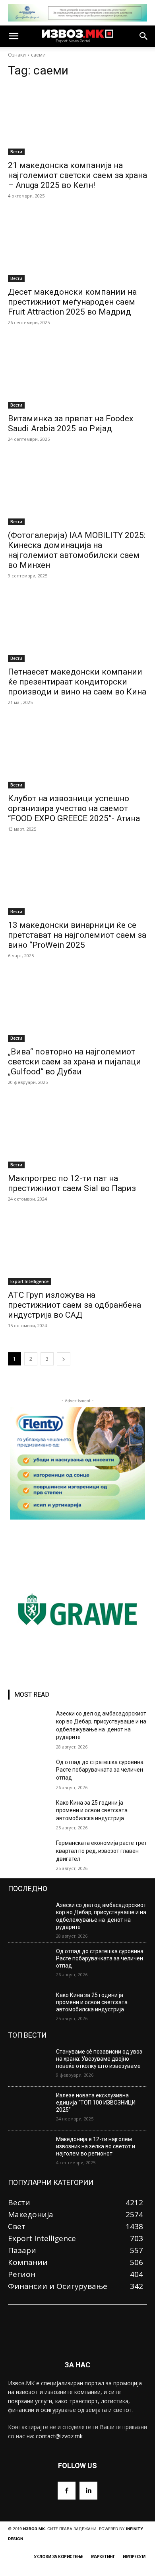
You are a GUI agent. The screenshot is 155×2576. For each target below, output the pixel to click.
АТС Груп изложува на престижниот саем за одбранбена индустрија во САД (75, 1305)
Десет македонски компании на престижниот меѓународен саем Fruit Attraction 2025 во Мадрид (72, 302)
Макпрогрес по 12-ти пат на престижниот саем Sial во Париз (72, 1183)
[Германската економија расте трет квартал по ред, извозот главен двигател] (29, 1854)
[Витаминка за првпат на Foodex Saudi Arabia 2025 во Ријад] (77, 374)
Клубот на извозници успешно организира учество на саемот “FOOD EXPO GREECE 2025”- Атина (74, 808)
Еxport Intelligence (29, 1281)
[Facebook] (67, 2491)
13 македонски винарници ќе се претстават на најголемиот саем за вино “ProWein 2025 (77, 935)
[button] (14, 36)
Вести (16, 152)
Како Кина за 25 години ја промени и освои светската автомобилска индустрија (92, 1810)
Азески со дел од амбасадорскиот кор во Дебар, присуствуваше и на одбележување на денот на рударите (101, 1916)
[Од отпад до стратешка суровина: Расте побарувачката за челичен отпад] (29, 1773)
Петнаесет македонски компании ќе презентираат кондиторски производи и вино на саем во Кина (77, 682)
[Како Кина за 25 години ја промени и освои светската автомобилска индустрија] (29, 1814)
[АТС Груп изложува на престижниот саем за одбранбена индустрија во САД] (77, 1250)
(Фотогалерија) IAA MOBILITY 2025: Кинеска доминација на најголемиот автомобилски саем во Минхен (77, 550)
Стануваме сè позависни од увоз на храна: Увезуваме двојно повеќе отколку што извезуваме (99, 2059)
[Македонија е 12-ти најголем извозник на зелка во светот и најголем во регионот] (29, 2152)
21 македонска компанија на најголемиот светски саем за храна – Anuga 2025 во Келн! (77, 175)
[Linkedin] (88, 2491)
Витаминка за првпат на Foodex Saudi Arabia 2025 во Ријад (71, 423)
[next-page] (64, 1359)
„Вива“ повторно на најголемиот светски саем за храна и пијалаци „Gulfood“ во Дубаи (75, 1062)
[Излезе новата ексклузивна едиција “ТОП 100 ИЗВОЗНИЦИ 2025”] (29, 2109)
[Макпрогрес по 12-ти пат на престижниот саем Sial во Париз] (77, 1133)
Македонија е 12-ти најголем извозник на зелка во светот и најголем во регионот (96, 2146)
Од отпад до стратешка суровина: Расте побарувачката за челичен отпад (100, 1770)
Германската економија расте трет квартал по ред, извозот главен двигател (102, 1851)
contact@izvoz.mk (59, 2436)
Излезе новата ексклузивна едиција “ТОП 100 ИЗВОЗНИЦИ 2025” (96, 2103)
